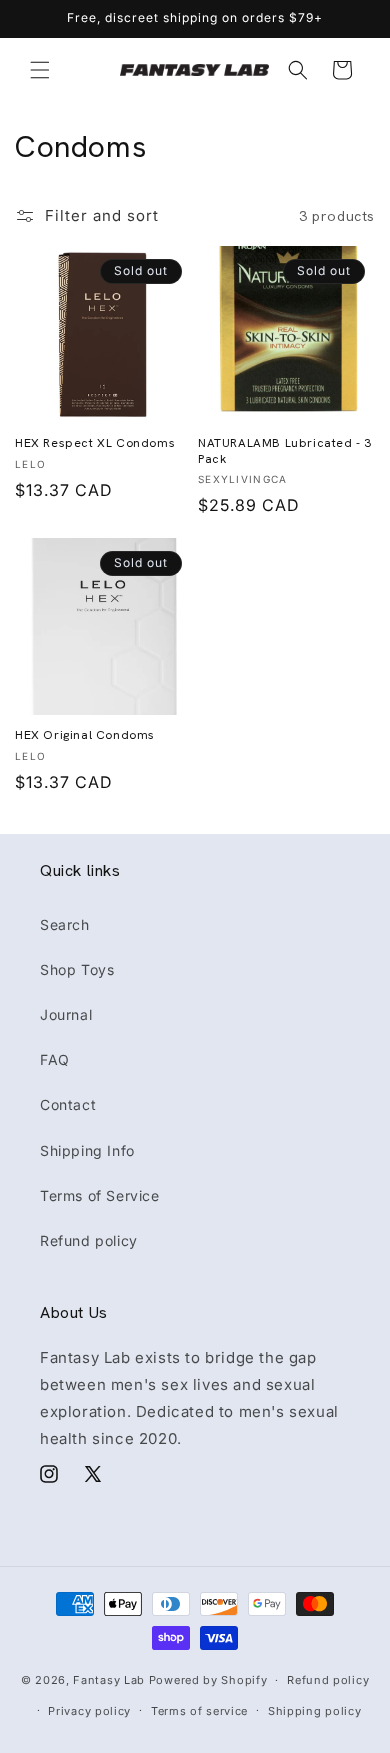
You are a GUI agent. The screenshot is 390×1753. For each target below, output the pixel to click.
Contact (68, 1104)
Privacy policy (89, 1711)
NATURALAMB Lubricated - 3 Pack (285, 451)
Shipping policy (315, 1711)
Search (65, 924)
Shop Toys (77, 969)
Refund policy (89, 1240)
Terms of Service (100, 1195)
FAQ (55, 1059)
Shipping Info (87, 1150)
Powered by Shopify (208, 1680)
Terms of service (199, 1711)
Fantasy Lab (109, 1680)
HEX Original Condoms (85, 735)
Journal (66, 1014)
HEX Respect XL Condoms (95, 443)
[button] (40, 70)
